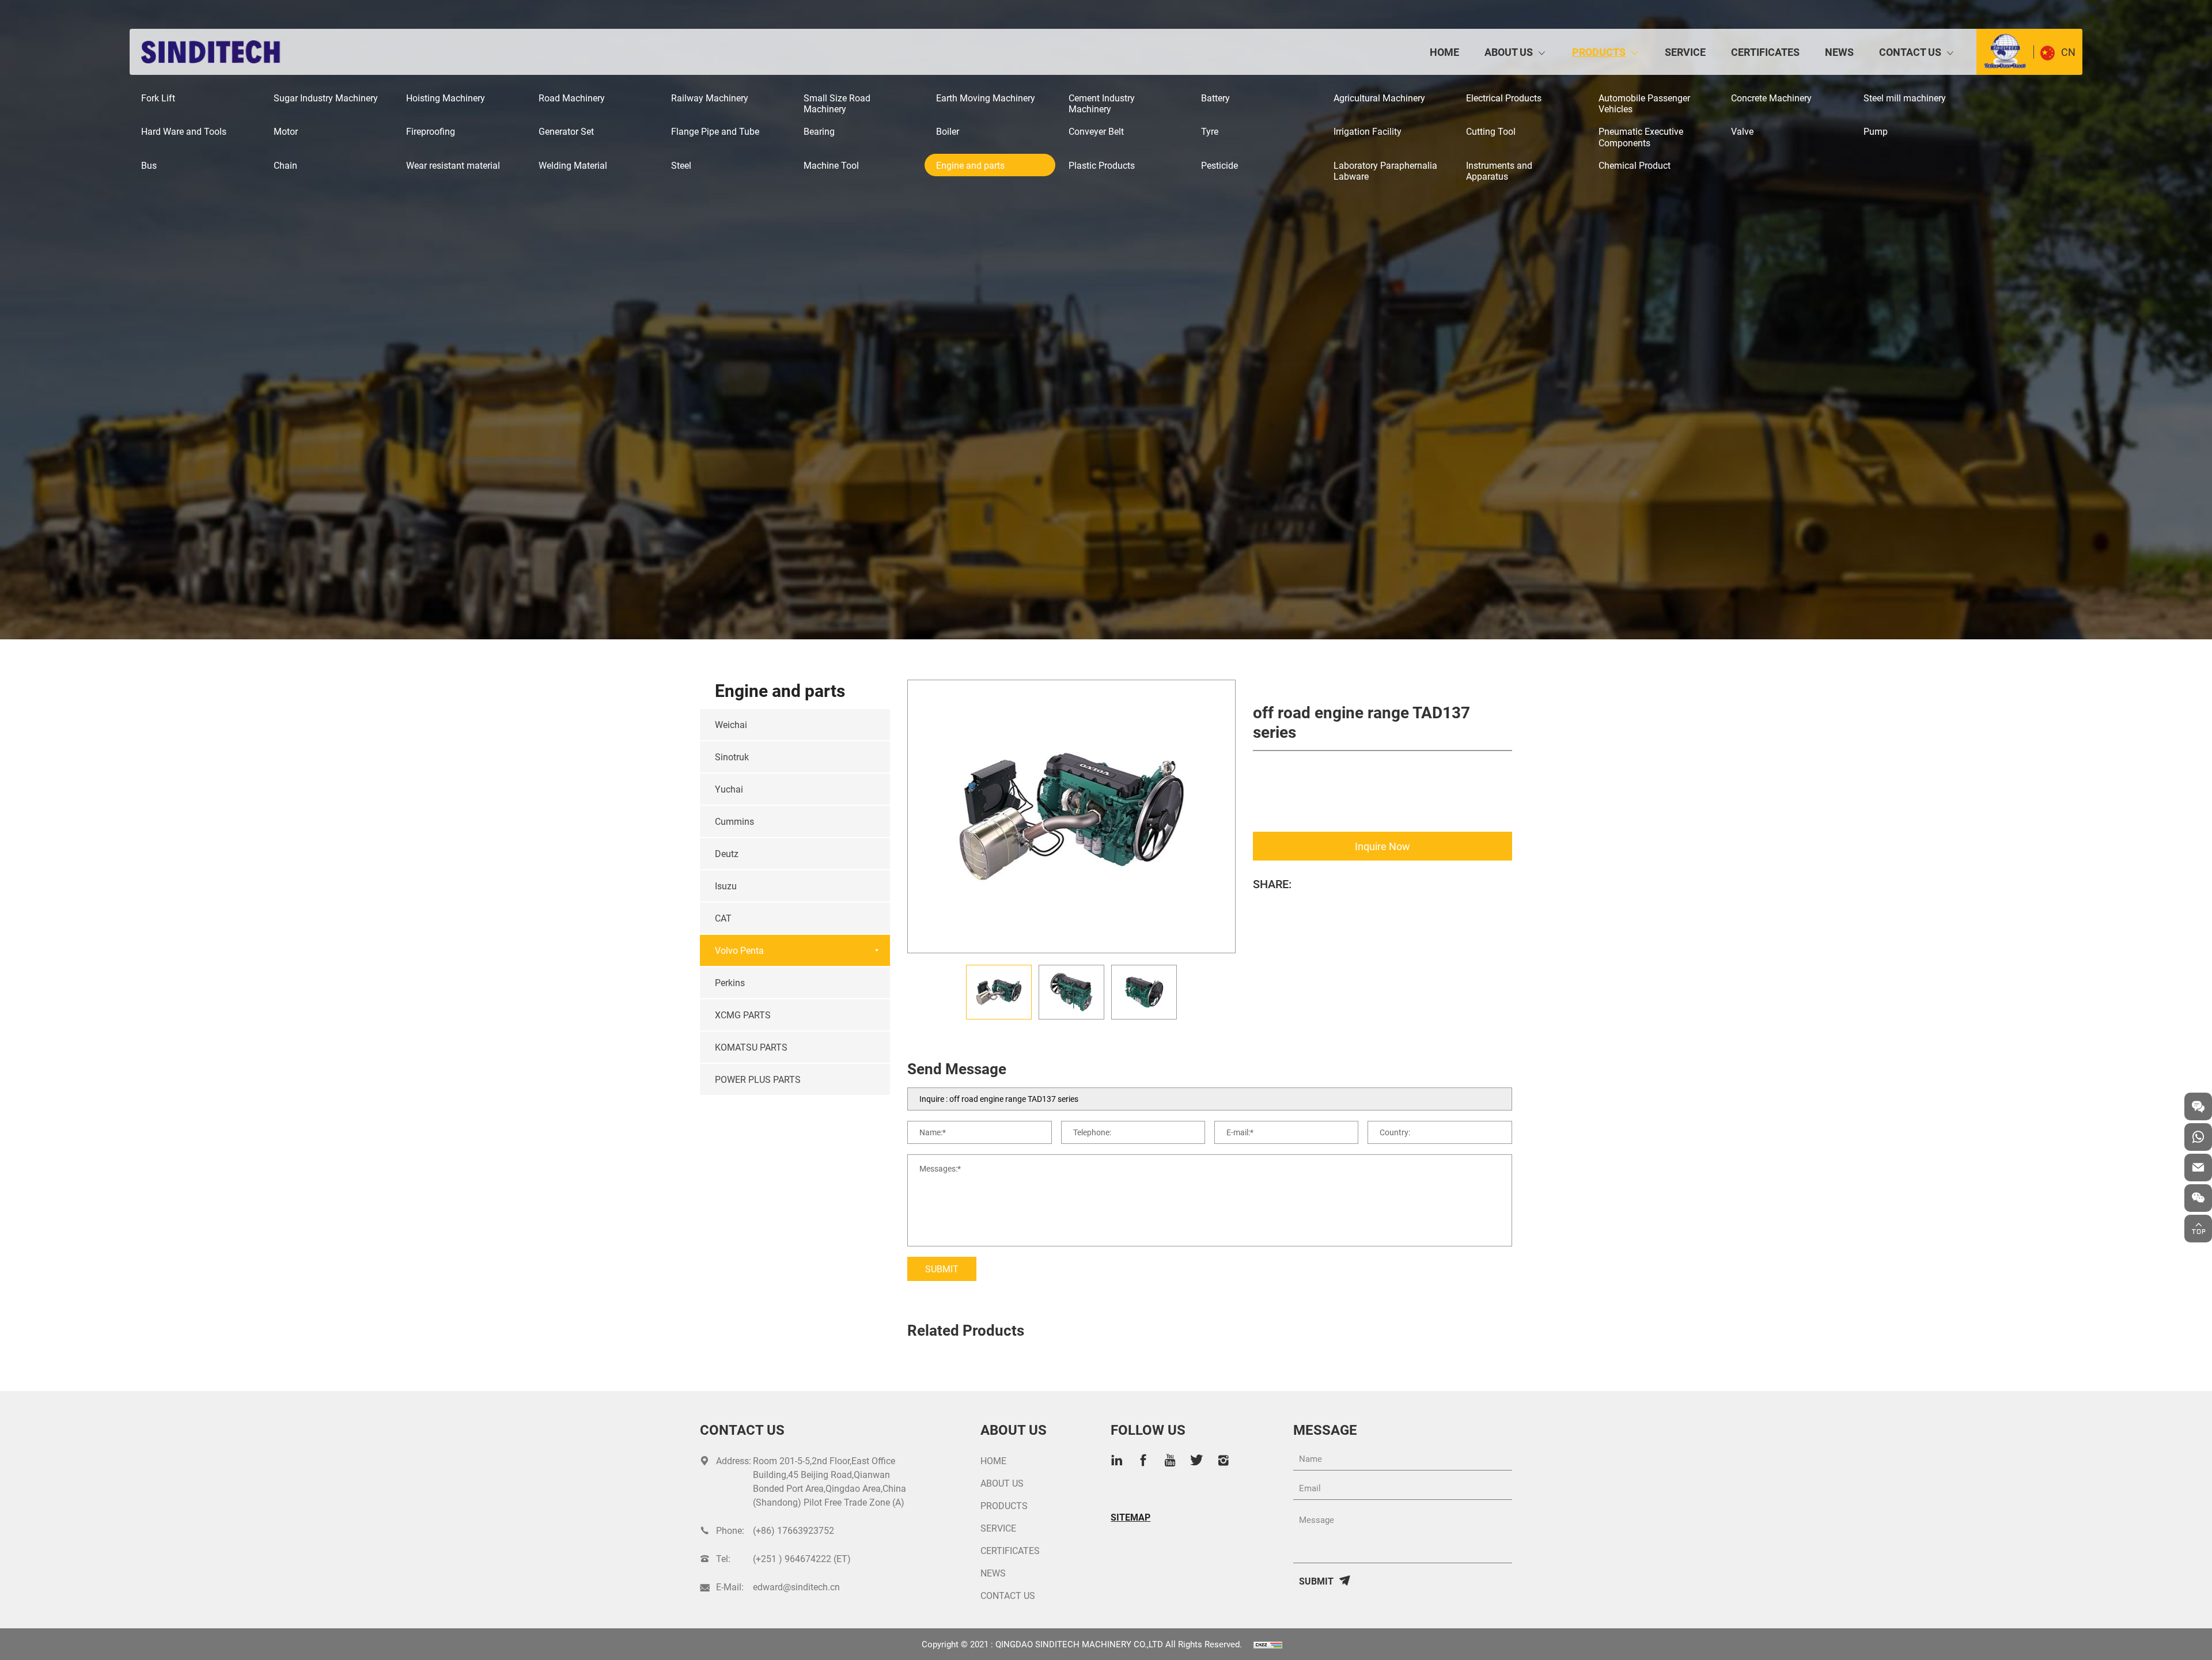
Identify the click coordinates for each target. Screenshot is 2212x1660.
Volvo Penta (739, 950)
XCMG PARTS (743, 1015)
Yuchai (729, 789)
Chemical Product (1635, 165)
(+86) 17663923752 (793, 1530)
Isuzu (726, 886)
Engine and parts (970, 165)
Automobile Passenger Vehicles (1644, 103)
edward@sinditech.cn (796, 1587)
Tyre (1210, 131)
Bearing (819, 131)
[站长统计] (1268, 1644)
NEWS (1839, 52)
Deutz (727, 853)
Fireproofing (431, 131)
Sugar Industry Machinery (326, 98)
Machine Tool (831, 165)
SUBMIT (942, 1269)
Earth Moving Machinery (986, 98)
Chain (285, 165)
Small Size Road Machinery (837, 103)
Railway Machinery (710, 98)
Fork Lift (158, 98)
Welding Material (573, 165)
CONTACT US (1910, 52)
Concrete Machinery (1771, 98)
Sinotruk (732, 757)
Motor (286, 131)
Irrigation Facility (1368, 131)
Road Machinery (572, 98)
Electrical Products (1504, 98)
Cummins (734, 821)
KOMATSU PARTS (751, 1047)
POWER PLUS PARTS (758, 1079)
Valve (1742, 131)
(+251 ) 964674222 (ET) (802, 1558)
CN (2068, 52)
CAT (723, 918)
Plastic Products (1102, 165)
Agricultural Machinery (1379, 98)
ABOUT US (1509, 52)
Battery (1215, 98)
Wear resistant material (453, 165)
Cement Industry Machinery (1102, 103)
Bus (149, 165)
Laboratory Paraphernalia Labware (1385, 170)
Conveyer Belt (1096, 131)
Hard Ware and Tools (184, 131)
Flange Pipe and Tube (715, 131)
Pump (1876, 131)
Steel (681, 165)
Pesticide (1219, 165)
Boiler (948, 131)
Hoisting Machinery (446, 98)
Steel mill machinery (1905, 98)
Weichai (731, 724)
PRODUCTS (1599, 52)
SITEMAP (1130, 1517)
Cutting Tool (1491, 131)
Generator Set (566, 131)
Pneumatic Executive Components (1641, 137)
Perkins (730, 982)
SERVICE (1685, 52)
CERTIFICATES (1765, 52)
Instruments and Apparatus (1499, 170)
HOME (1444, 52)
